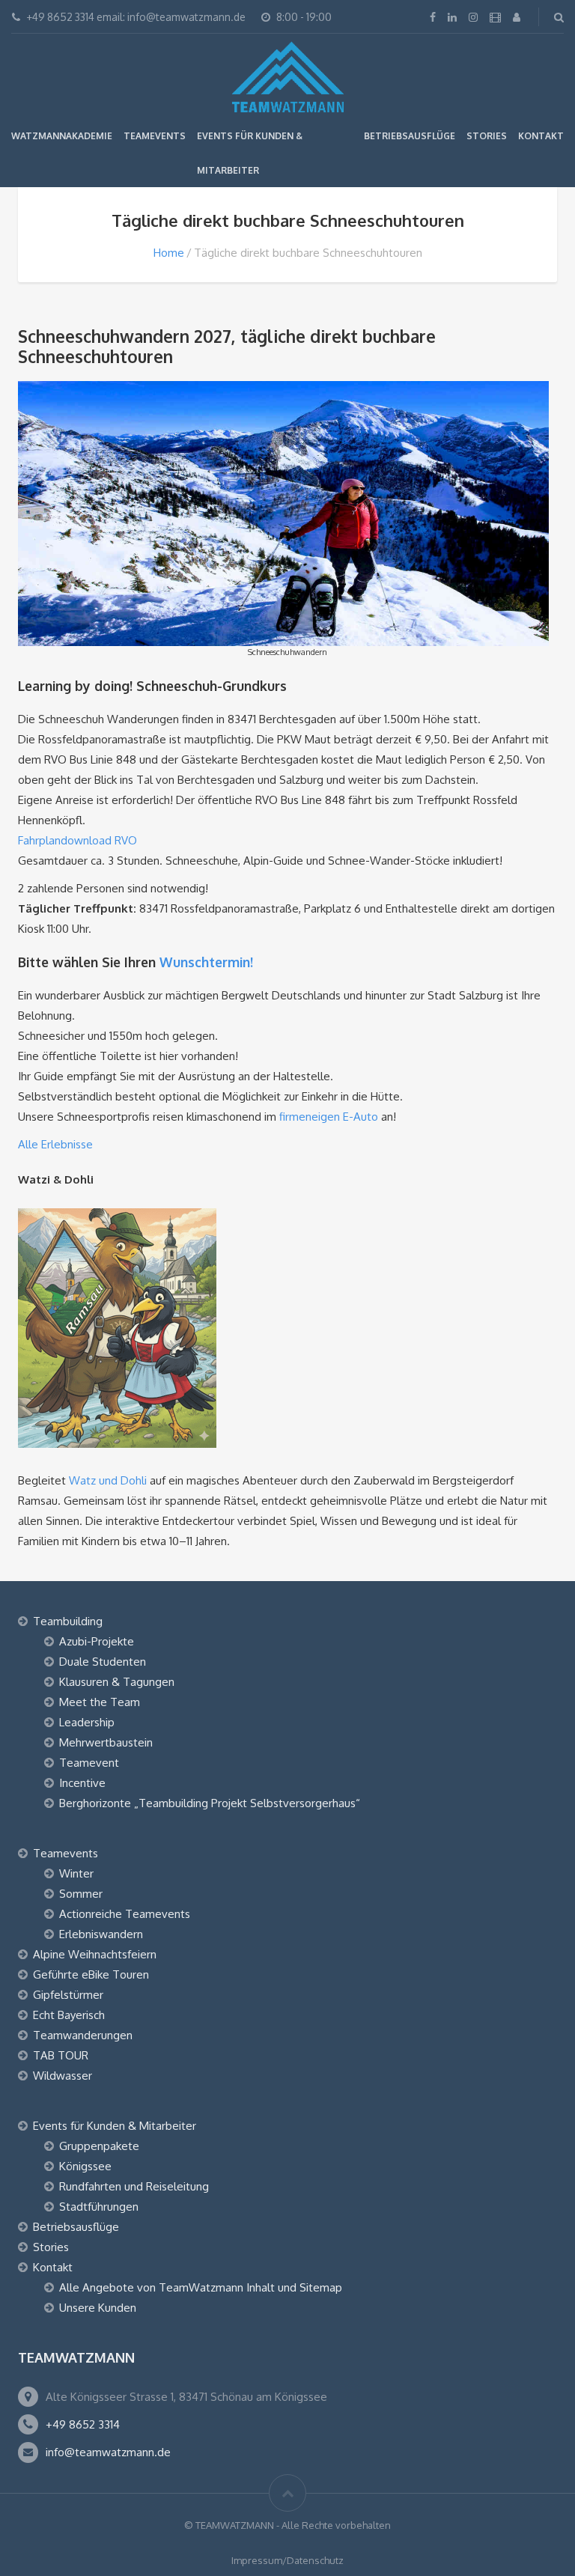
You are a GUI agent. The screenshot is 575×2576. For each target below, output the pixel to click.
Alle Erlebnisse (55, 1144)
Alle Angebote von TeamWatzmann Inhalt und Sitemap (201, 2287)
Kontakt (541, 136)
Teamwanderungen (83, 2035)
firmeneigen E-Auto (329, 1117)
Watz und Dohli (108, 1480)
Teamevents (155, 136)
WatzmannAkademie (62, 136)
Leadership (87, 1722)
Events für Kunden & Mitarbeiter (115, 2126)
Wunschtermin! (206, 962)
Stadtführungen (99, 2207)
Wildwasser (63, 2076)
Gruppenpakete (99, 2146)
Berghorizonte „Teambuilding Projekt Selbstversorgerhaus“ (210, 1803)
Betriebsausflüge (410, 136)
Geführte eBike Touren (91, 1974)
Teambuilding (68, 1621)
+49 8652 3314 (83, 2424)
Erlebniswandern (101, 1934)
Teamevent (89, 1763)
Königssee (85, 2166)
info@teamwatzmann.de (108, 2452)
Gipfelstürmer (68, 1995)
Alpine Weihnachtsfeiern (95, 1954)
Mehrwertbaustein (106, 1742)
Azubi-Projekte (97, 1641)
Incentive (82, 1783)
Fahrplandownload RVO (77, 840)
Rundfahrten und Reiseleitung (134, 2186)
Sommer (81, 1894)
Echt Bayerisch (69, 2015)
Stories (487, 136)
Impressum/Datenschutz (287, 2560)
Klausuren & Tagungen (117, 1682)
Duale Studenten (103, 1662)
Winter (76, 1873)
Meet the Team (100, 1702)
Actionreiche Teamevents (125, 1914)
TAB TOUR (61, 2055)
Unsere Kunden (98, 2308)
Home (169, 253)
